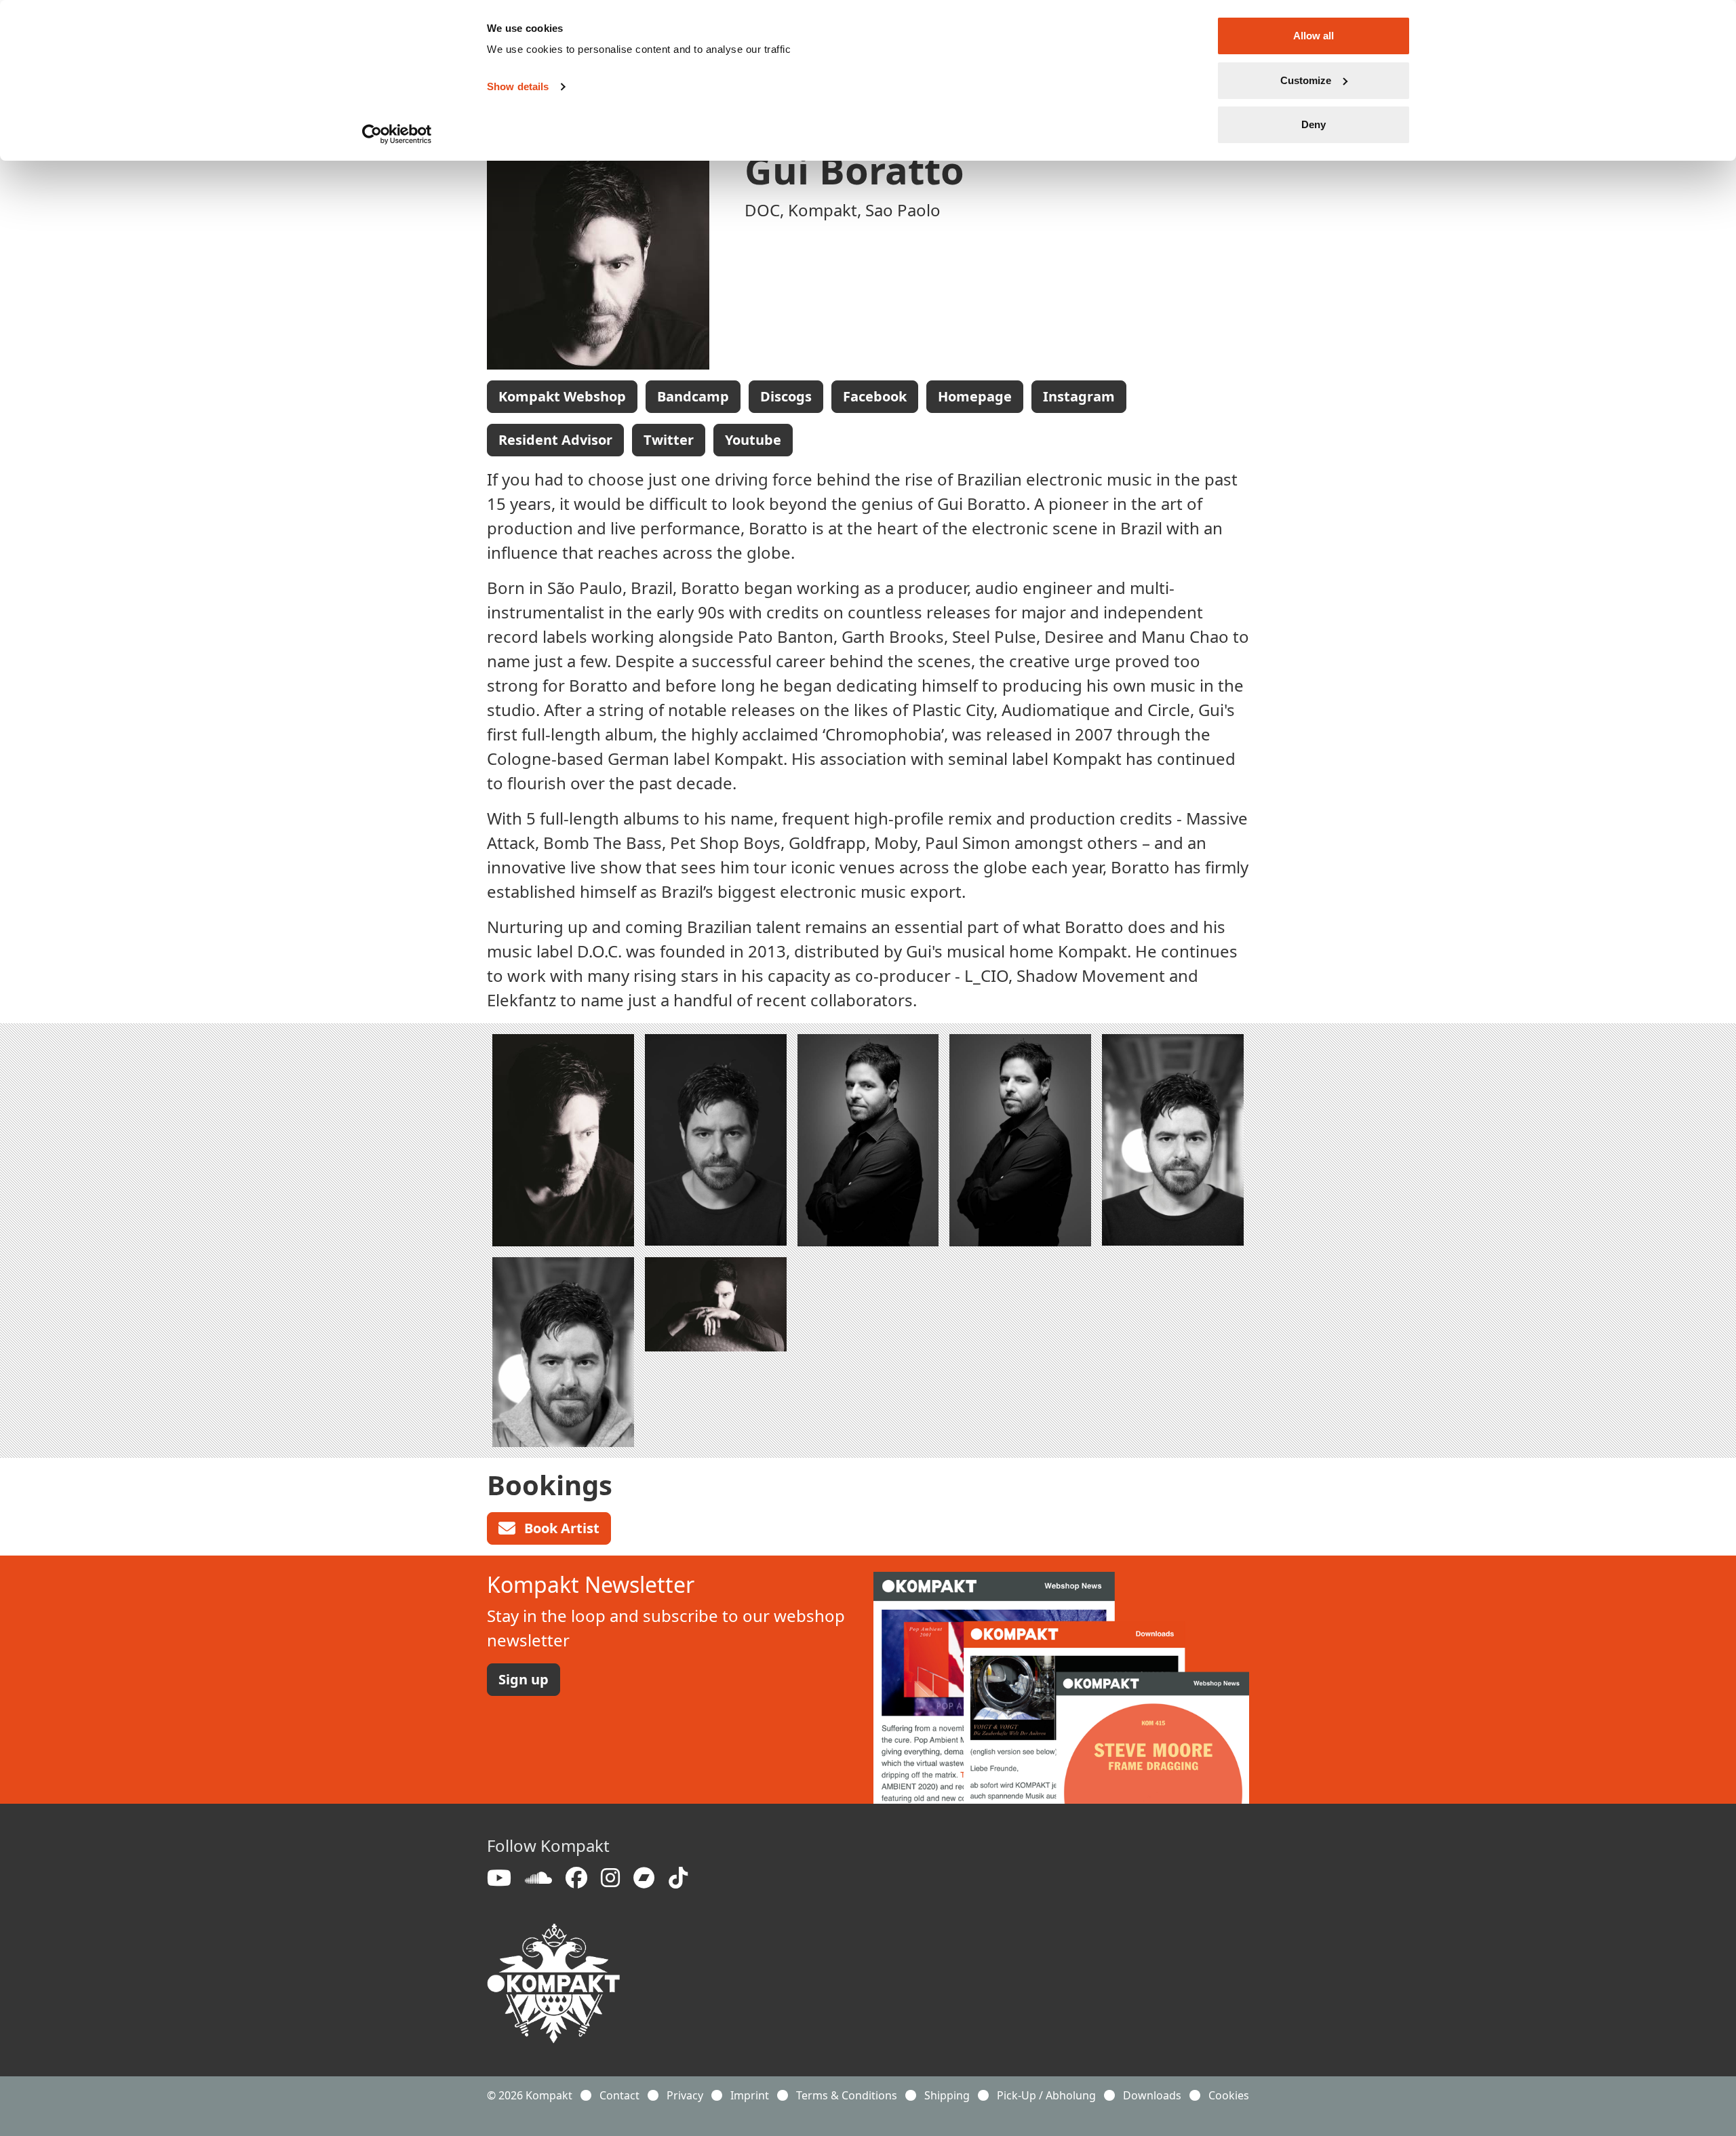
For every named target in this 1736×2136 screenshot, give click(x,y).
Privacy (685, 2095)
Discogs (786, 396)
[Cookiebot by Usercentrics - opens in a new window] (397, 134)
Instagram (1079, 396)
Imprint (750, 2095)
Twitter (669, 440)
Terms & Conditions (847, 2095)
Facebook (875, 396)
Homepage (975, 396)
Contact (619, 2095)
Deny (1314, 124)
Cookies (1229, 2095)
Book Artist (560, 1528)
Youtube (753, 440)
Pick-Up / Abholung (1046, 2095)
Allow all (1314, 36)
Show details (518, 86)
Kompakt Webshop (562, 396)
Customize (1306, 80)
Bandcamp (693, 396)
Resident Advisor (555, 440)
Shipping (947, 2095)
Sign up (524, 1679)
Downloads (1152, 2095)
